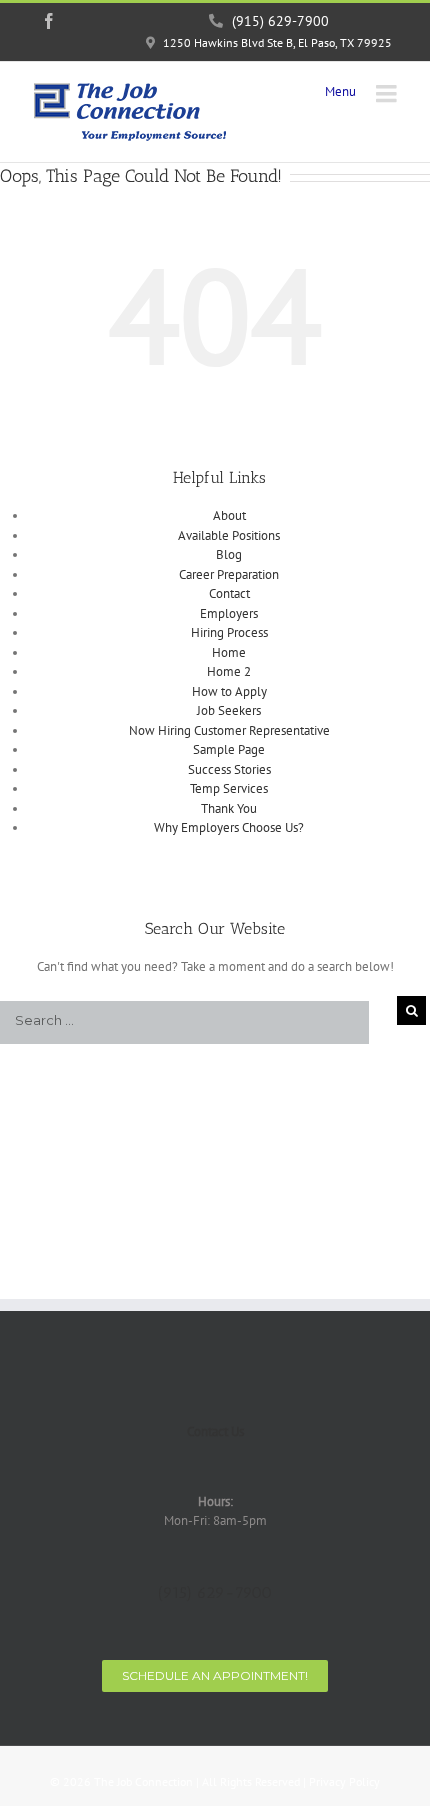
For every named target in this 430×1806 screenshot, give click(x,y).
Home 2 (229, 671)
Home (229, 652)
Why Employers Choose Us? (229, 827)
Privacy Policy (344, 1781)
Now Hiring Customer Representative (229, 730)
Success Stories (229, 769)
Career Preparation (229, 574)
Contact (229, 593)
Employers (229, 613)
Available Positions (229, 535)
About (229, 515)
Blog (229, 554)
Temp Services (229, 788)
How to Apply (229, 691)
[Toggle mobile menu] (388, 94)
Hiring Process (229, 632)
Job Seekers (229, 710)
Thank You (229, 808)
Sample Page (229, 749)
